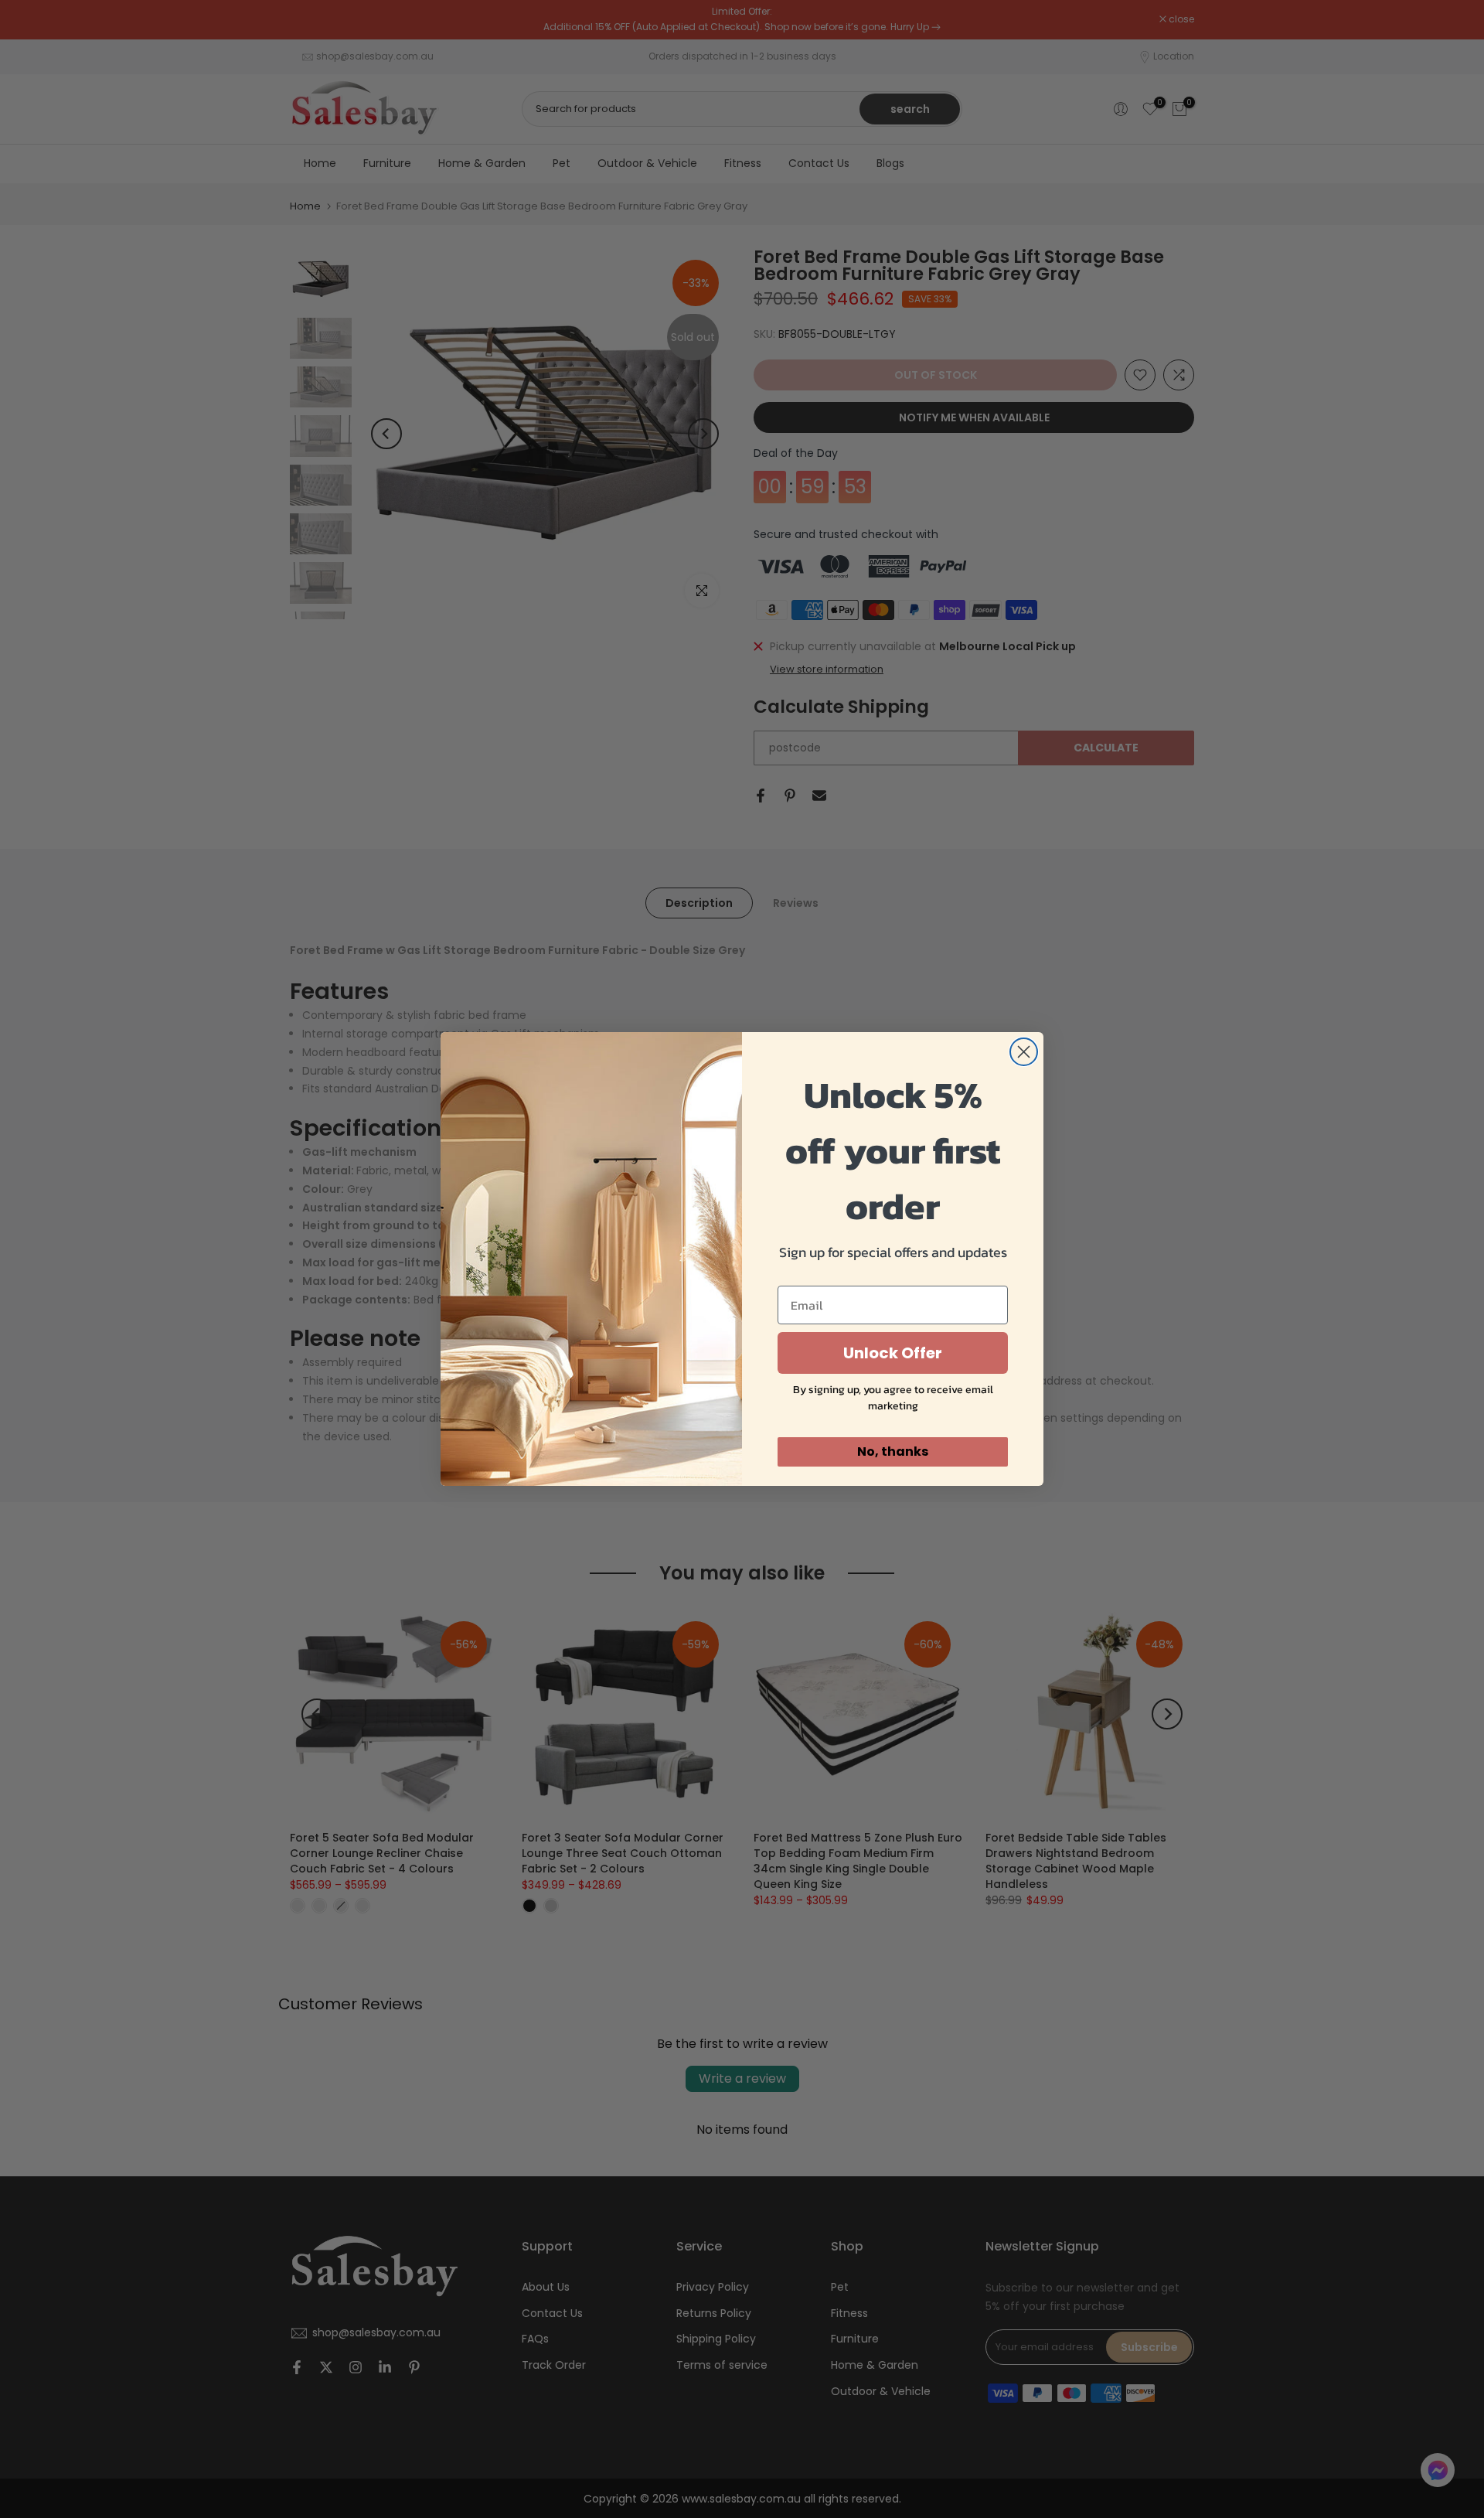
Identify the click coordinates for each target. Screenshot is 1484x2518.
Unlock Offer (893, 1353)
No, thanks (893, 1452)
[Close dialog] (1024, 1052)
